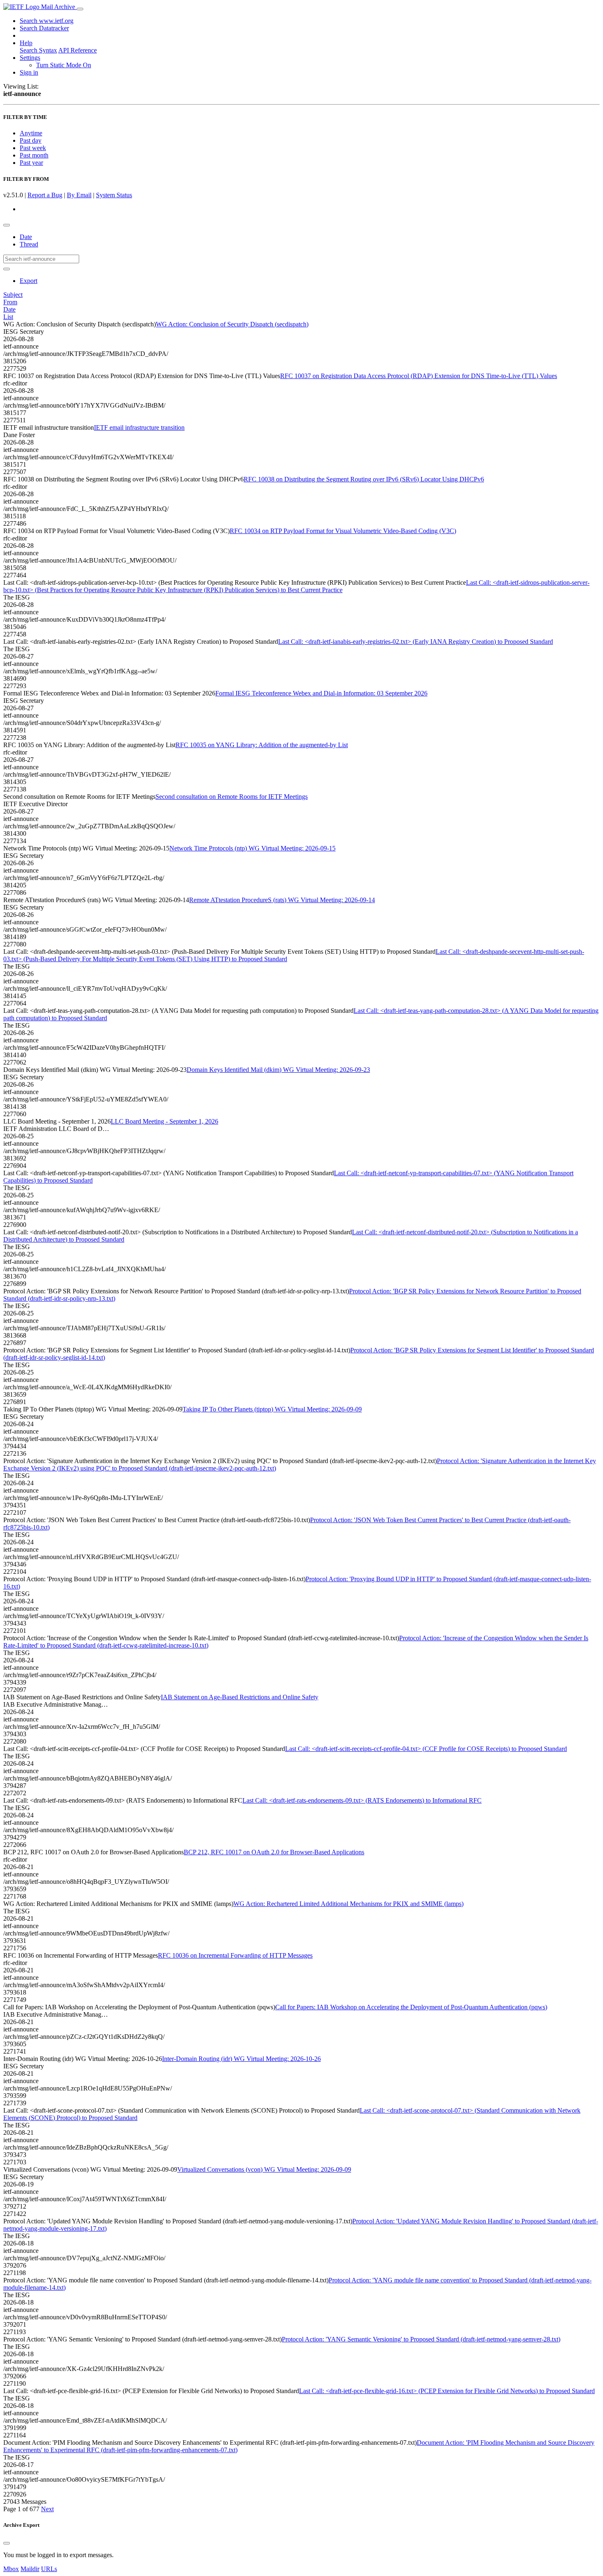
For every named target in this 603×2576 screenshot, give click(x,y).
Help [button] (26, 43)
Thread (29, 244)
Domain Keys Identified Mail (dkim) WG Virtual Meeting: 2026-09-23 (278, 1070)
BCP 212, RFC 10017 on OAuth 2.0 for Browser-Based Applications (274, 1852)
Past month (34, 155)
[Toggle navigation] (80, 9)
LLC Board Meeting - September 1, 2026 (164, 1121)
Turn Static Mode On (64, 65)
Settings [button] (30, 58)
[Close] (7, 2543)
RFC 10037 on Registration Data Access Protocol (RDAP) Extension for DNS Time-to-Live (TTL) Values (419, 376)
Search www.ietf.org (47, 21)
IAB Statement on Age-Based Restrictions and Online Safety (240, 1697)
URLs (49, 2569)
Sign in (29, 72)
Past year (31, 163)
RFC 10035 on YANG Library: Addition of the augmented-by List (262, 745)
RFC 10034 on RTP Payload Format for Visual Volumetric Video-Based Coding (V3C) (343, 531)
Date (26, 237)
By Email (79, 195)
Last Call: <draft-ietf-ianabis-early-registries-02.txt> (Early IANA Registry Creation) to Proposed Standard (416, 642)
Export (29, 281)
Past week (33, 148)
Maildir (30, 2569)
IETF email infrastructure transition (139, 427)
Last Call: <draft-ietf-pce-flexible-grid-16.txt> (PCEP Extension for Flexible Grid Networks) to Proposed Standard (447, 2391)
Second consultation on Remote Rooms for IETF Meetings (232, 797)
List (8, 317)
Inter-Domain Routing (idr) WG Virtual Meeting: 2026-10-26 (241, 2059)
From (10, 302)
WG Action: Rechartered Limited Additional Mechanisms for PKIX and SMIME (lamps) (348, 1904)
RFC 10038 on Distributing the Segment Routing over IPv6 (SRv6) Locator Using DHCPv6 (364, 479)
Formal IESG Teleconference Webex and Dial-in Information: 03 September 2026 (321, 693)
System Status (114, 195)
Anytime (31, 133)
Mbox (11, 2569)
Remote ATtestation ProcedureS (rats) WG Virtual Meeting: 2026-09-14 (282, 900)
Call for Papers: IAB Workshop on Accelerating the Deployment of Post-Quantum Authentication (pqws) (411, 2007)
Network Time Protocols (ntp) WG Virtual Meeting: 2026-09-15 (252, 848)
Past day (31, 140)
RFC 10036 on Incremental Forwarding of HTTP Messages (235, 1955)
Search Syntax (38, 50)
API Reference (78, 50)
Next (47, 2509)
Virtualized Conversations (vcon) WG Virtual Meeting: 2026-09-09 (264, 2169)
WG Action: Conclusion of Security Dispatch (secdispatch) (232, 324)
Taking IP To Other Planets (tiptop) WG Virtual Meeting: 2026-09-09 (272, 1409)
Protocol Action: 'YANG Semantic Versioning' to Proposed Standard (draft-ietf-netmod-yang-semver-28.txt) (421, 2339)
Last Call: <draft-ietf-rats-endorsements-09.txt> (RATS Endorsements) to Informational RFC (362, 1800)
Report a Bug (45, 195)
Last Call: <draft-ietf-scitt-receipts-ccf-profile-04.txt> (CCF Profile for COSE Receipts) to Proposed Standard (426, 1749)
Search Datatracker (44, 28)
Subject (13, 295)
